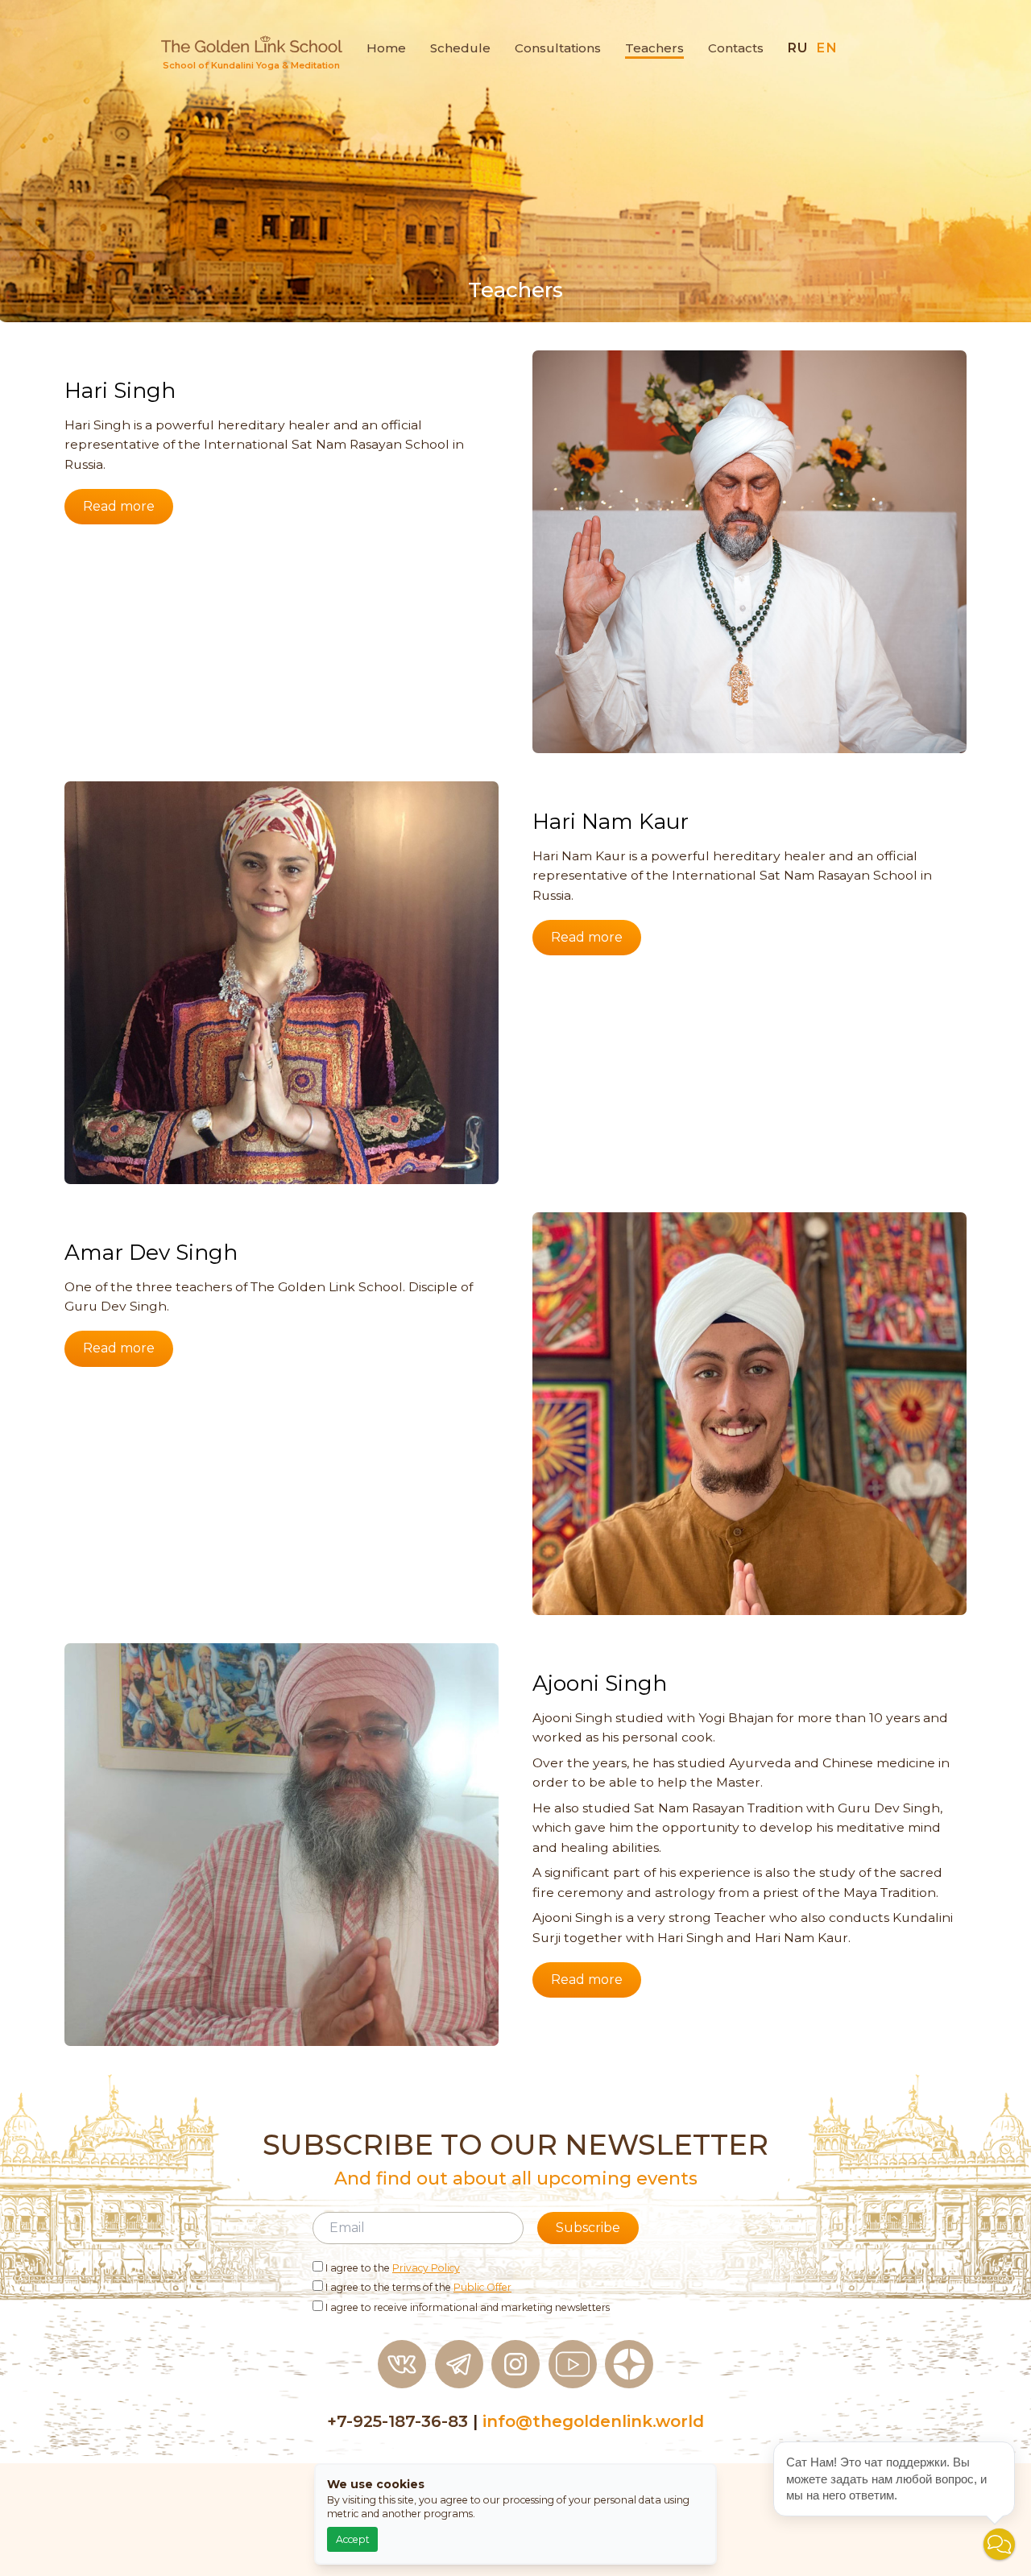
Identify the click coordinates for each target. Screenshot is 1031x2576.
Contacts (736, 48)
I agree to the (391, 2268)
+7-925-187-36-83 (397, 2421)
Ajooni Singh (600, 1684)
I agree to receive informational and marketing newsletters (466, 2307)
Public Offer (482, 2287)
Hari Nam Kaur (611, 822)
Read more (119, 506)
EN (827, 48)
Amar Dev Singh (151, 1253)
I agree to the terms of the (417, 2287)
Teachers (654, 48)
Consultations (558, 48)
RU (798, 48)
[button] (999, 2544)
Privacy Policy (426, 2268)
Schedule (460, 48)
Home (386, 48)
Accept (353, 2539)
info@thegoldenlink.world (593, 2421)
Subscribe (588, 2228)
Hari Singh (120, 391)
